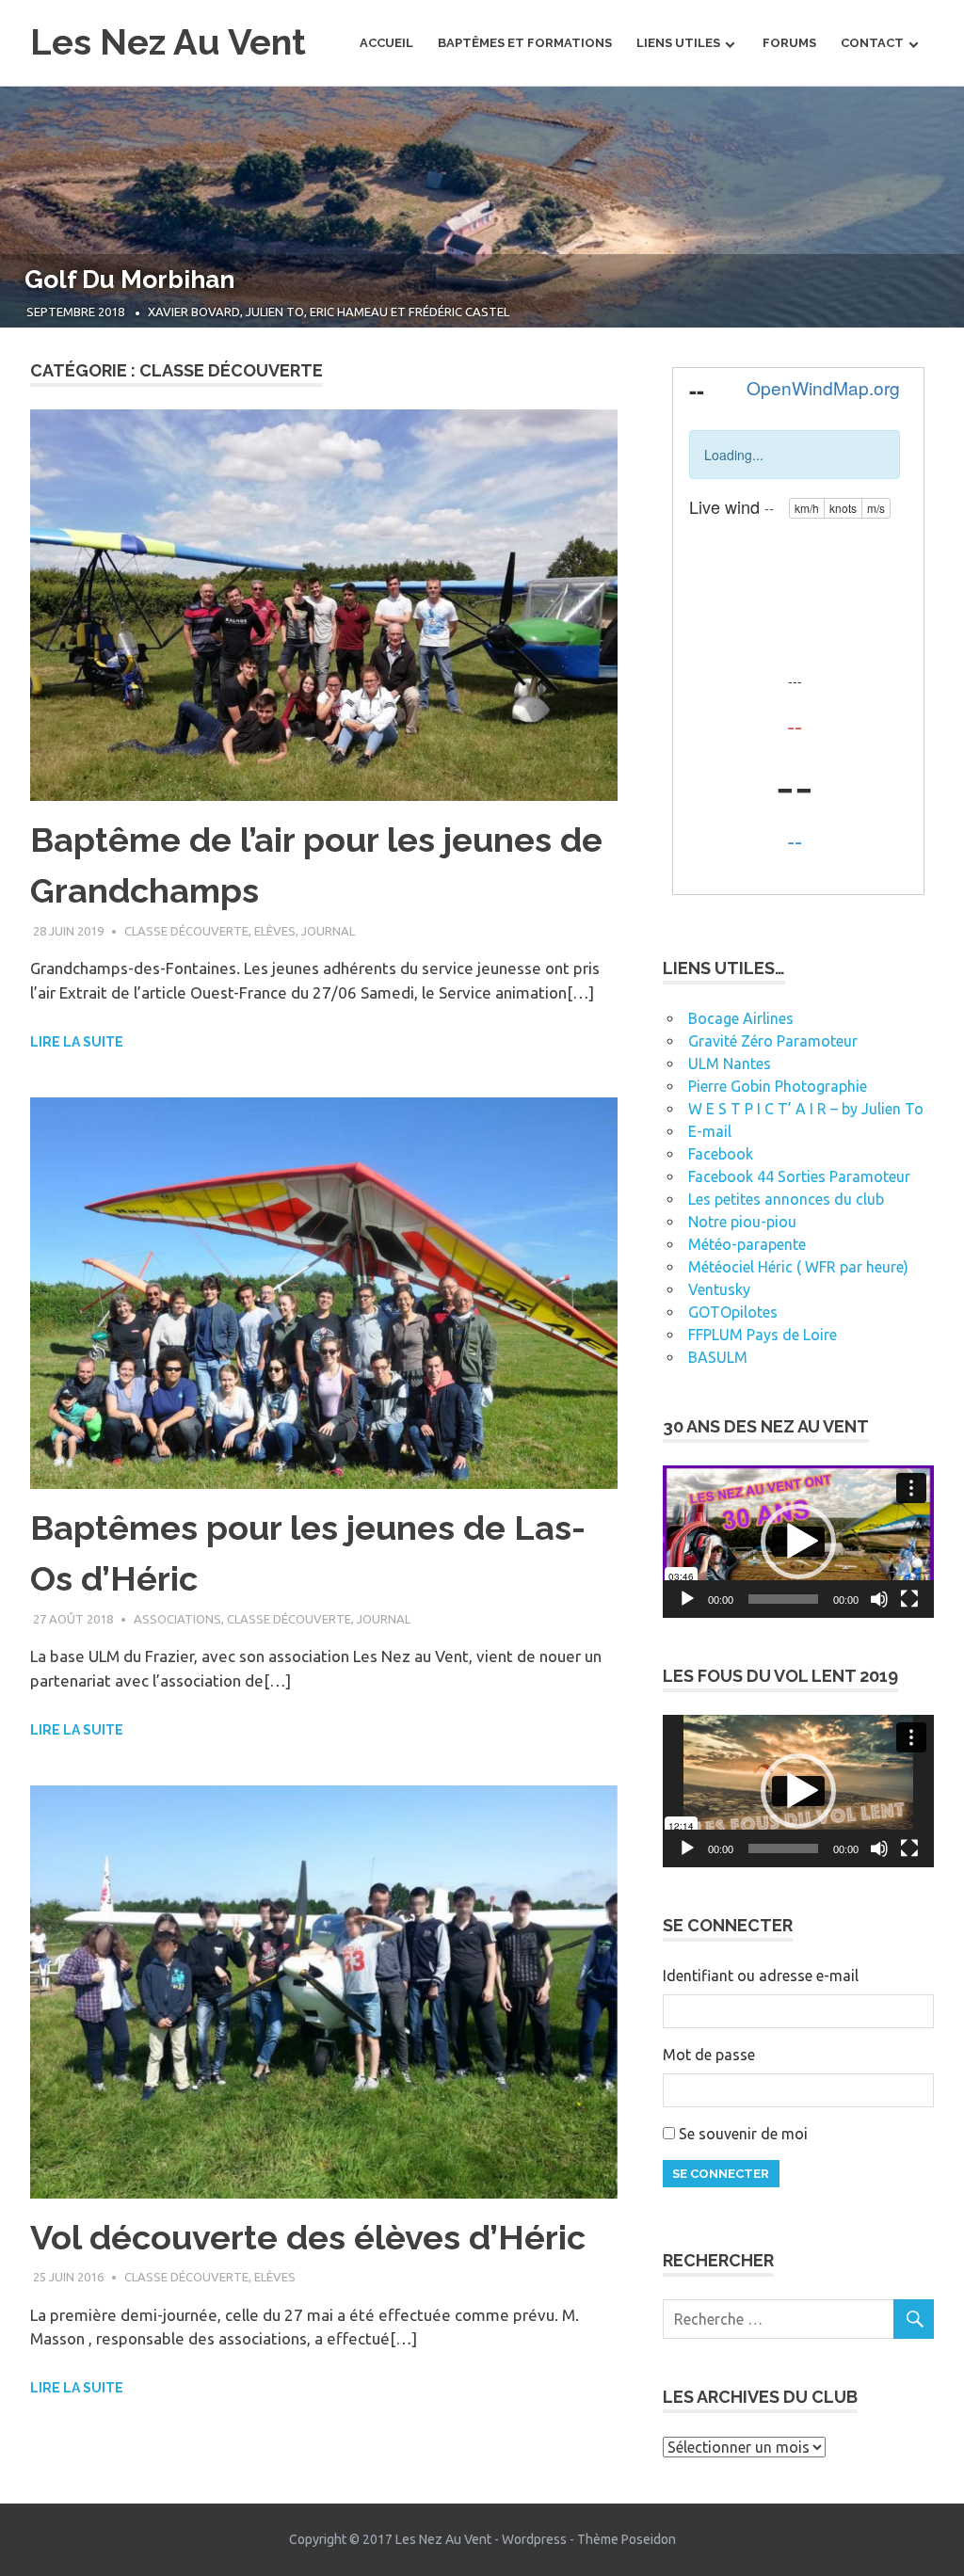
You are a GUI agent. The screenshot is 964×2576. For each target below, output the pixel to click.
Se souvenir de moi (743, 2134)
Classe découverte (186, 931)
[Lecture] (687, 1599)
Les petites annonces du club (786, 1199)
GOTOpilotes (733, 1312)
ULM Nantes (730, 1064)
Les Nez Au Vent (168, 42)
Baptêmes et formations (525, 43)
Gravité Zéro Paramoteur (773, 1041)
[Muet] (879, 1599)
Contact (872, 43)
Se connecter (721, 2174)
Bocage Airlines (741, 1018)
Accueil (386, 43)
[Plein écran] (909, 1599)
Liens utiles (678, 43)
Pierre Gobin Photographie (778, 1086)
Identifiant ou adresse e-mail (761, 1976)
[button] (798, 1542)
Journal (328, 931)
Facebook (721, 1154)
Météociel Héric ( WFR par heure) (798, 1267)
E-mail (710, 1131)
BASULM (718, 1357)
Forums (789, 43)
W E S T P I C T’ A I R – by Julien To (806, 1109)
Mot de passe (709, 2055)
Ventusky (719, 1289)
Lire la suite (77, 1042)
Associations (177, 1619)
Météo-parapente (747, 1244)
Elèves (275, 931)
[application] (798, 1542)
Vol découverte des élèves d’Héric (308, 2237)
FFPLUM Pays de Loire (763, 1335)
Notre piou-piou (742, 1222)
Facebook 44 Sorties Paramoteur (799, 1176)
